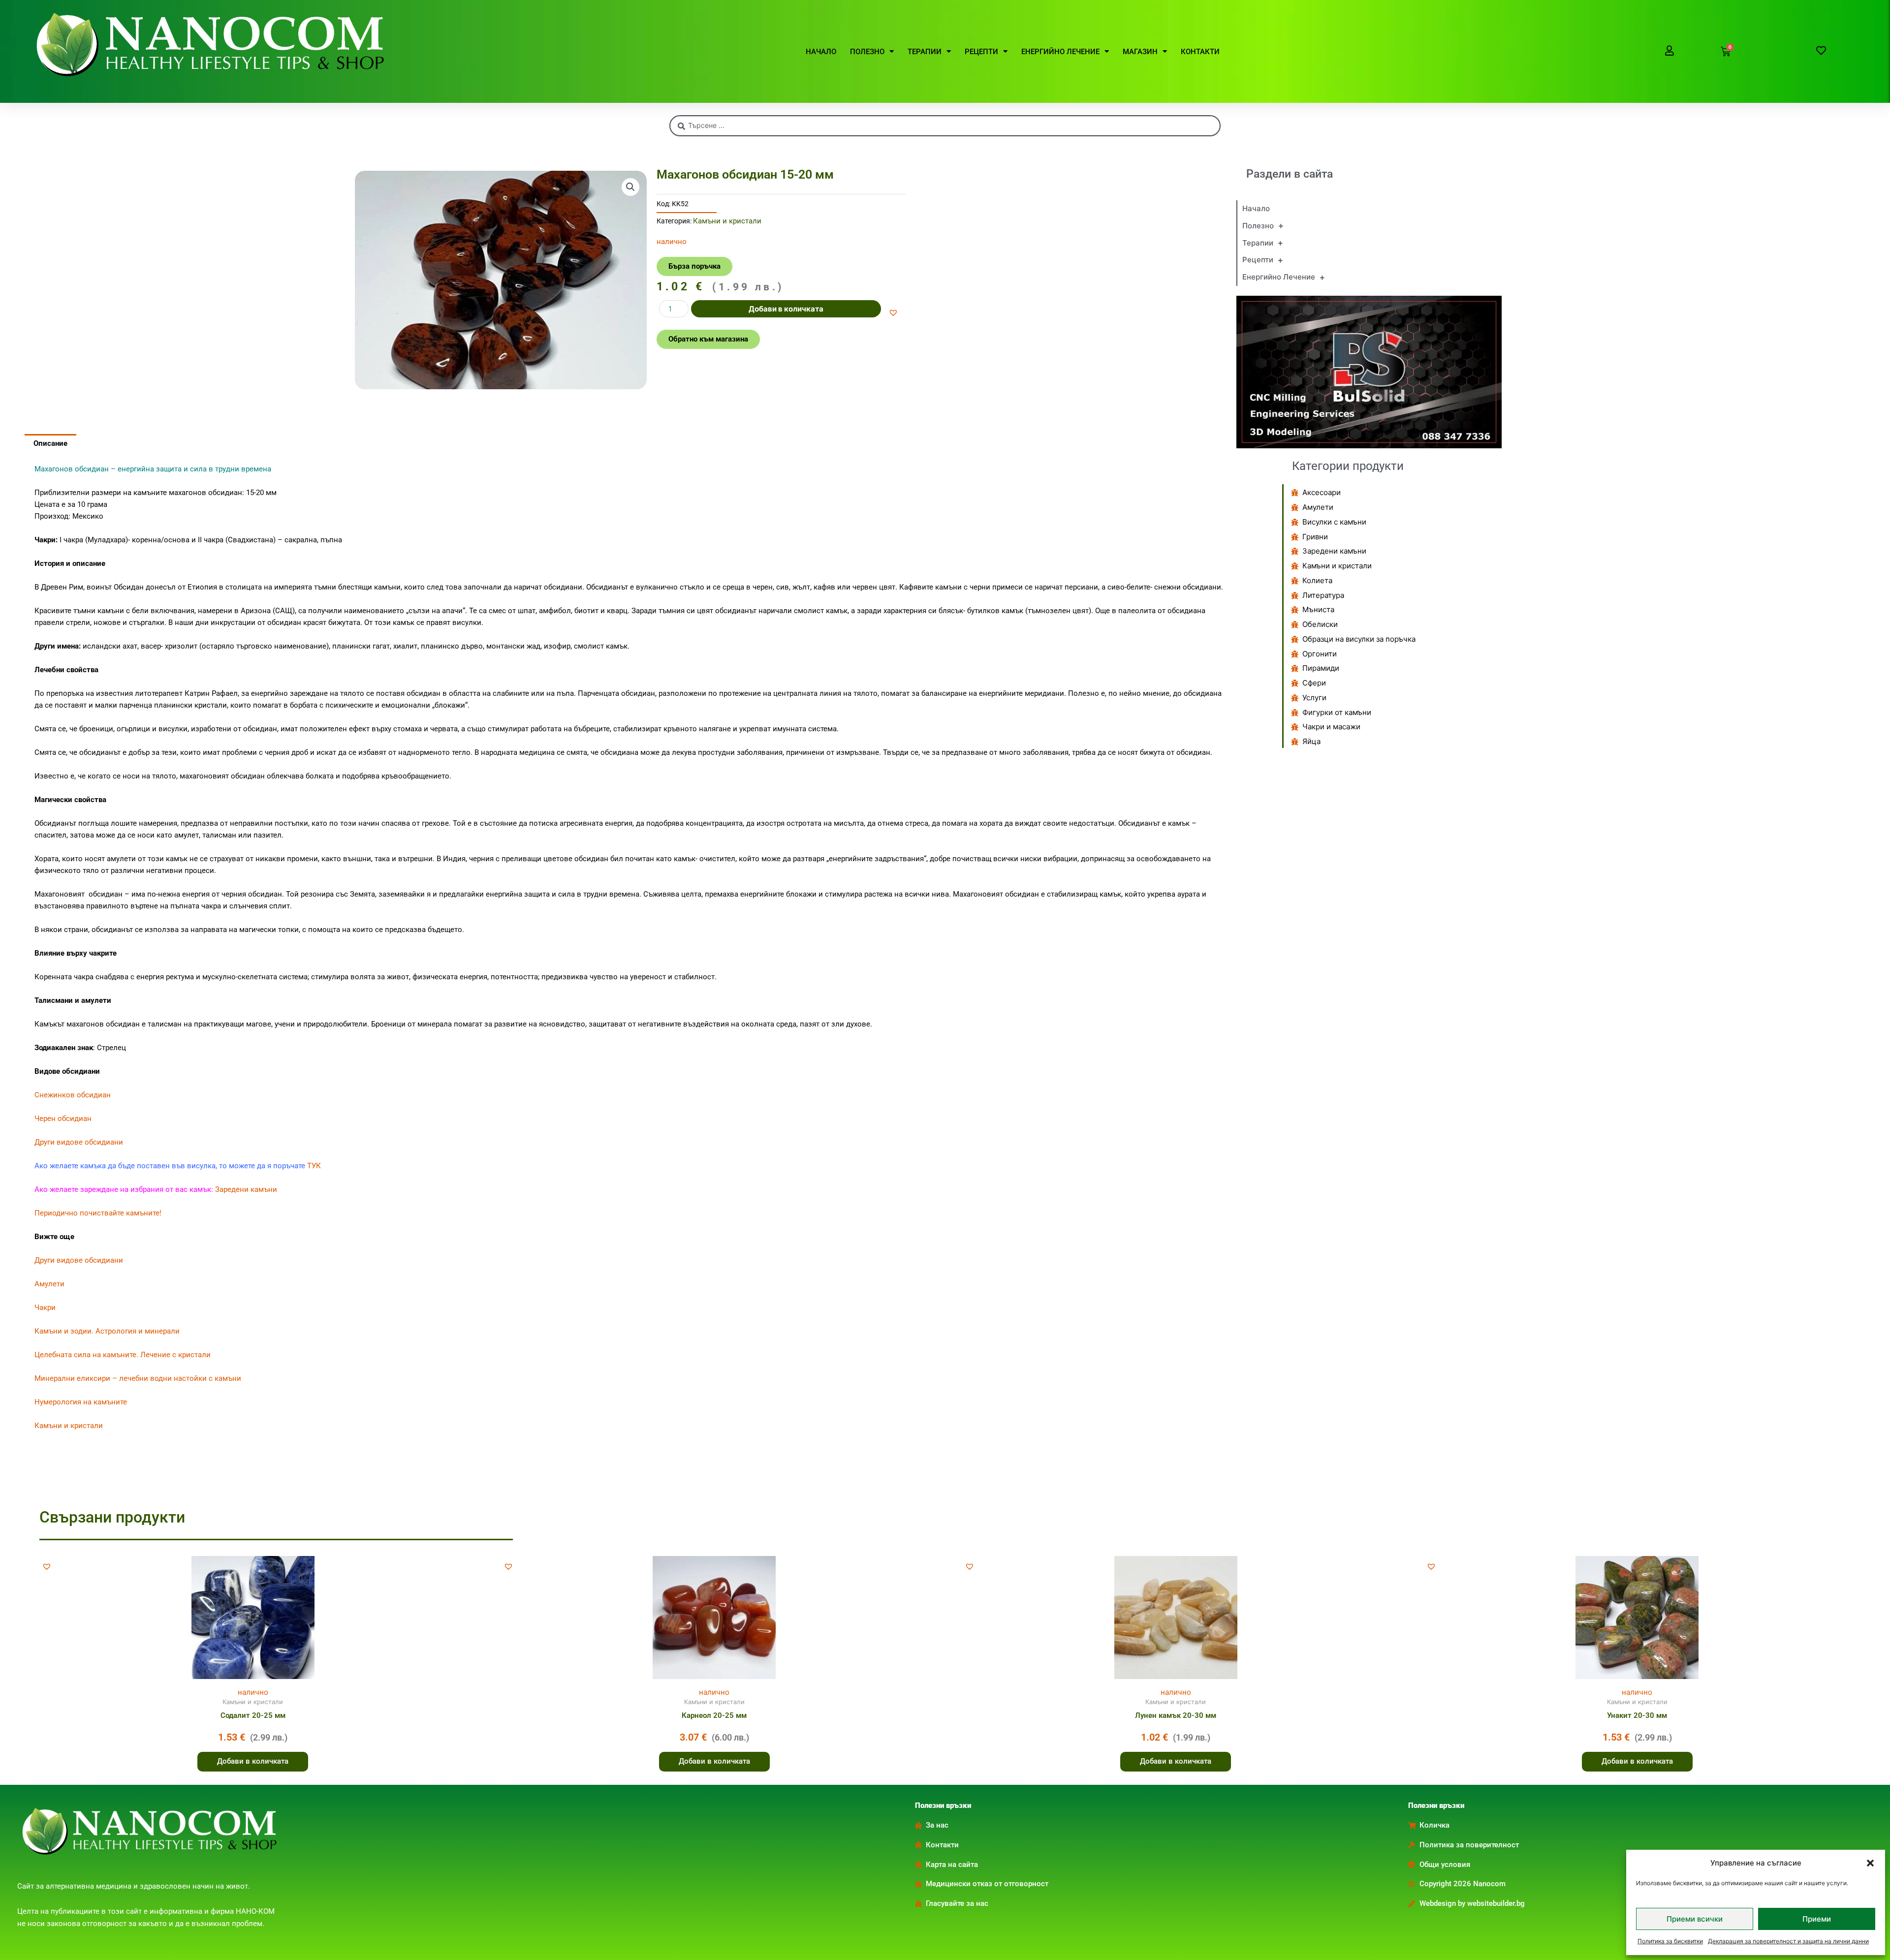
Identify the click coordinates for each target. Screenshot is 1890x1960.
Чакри (45, 1307)
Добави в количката (786, 309)
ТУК (314, 1166)
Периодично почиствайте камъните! (98, 1213)
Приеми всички (1695, 1919)
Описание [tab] (50, 443)
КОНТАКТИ (1200, 52)
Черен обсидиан (63, 1119)
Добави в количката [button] (253, 1761)
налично (253, 1692)
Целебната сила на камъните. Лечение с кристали (123, 1355)
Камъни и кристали (727, 221)
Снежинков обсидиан (73, 1095)
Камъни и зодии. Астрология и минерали (107, 1331)
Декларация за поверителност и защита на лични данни (1788, 1941)
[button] (1870, 1863)
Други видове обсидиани (80, 1142)
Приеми (1817, 1919)
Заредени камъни (246, 1189)
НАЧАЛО (821, 52)
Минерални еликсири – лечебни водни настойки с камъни (138, 1378)
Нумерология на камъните (81, 1402)
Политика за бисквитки (1670, 1941)
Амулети (49, 1284)
